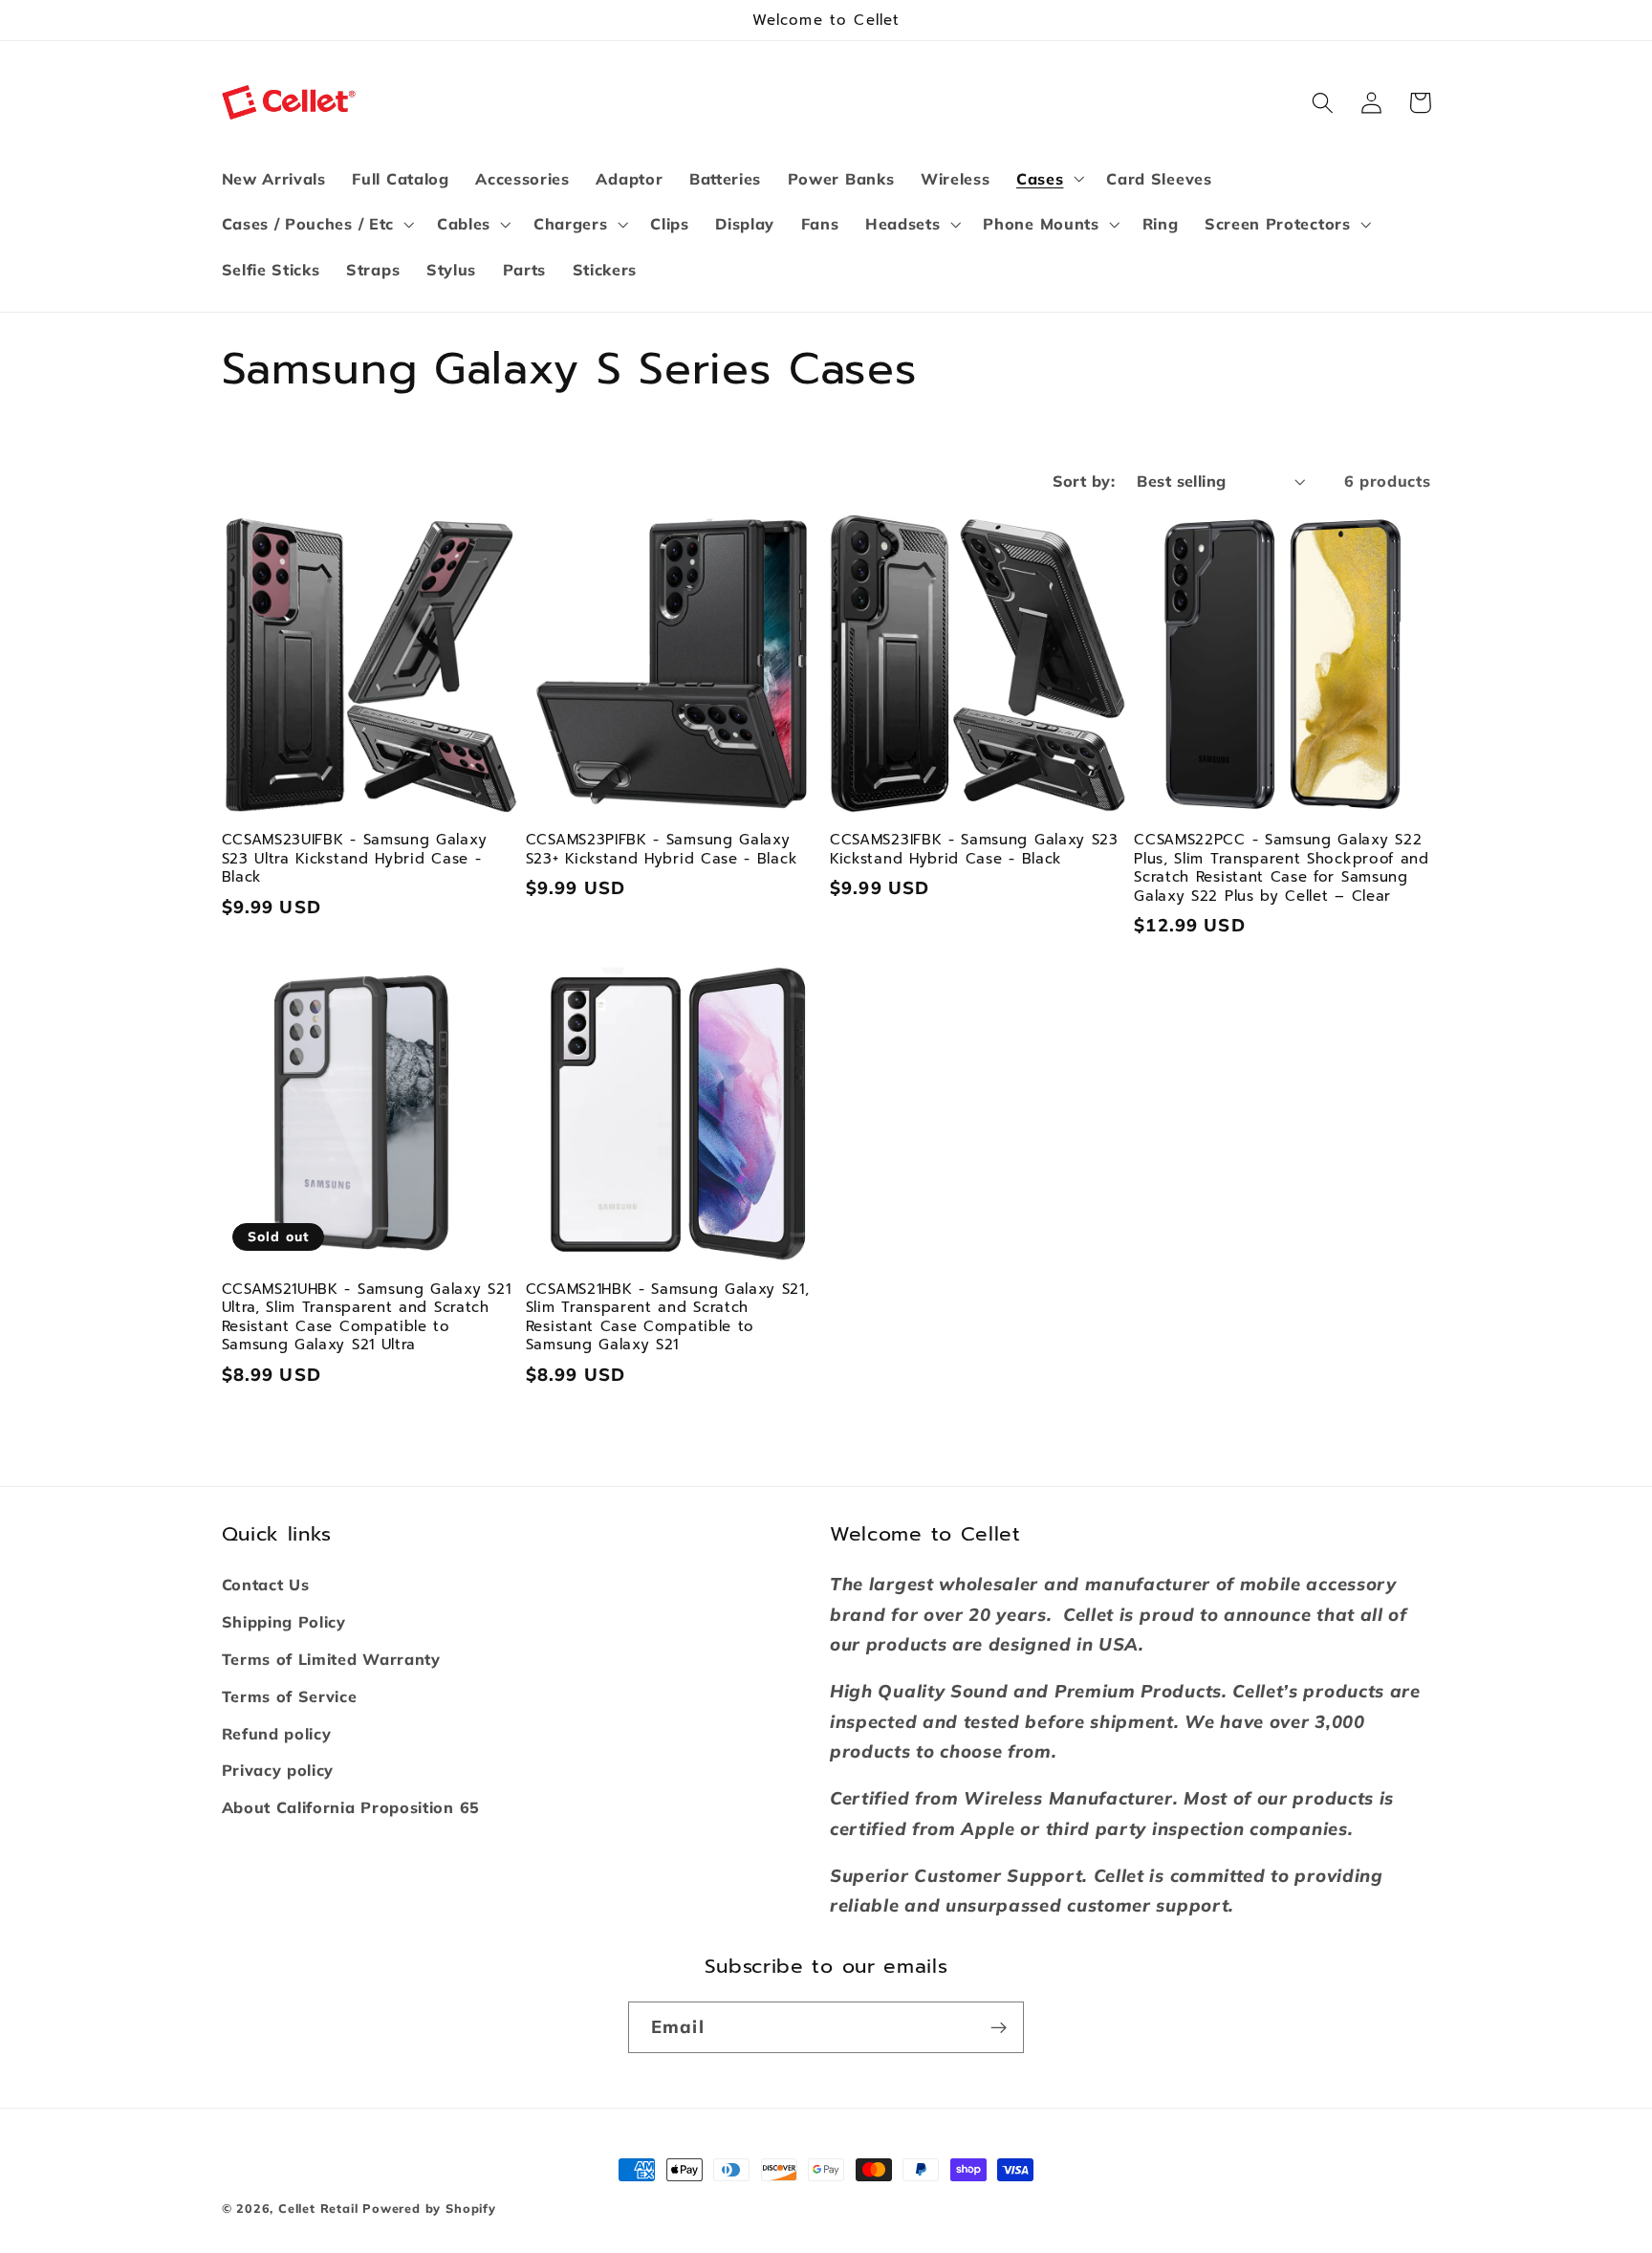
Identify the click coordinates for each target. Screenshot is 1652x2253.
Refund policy (277, 1734)
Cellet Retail (318, 2208)
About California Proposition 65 (351, 1807)
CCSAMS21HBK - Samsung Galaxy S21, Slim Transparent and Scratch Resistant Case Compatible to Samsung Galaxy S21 (668, 1318)
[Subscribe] (999, 2027)
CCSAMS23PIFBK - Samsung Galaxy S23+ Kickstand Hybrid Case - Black (662, 850)
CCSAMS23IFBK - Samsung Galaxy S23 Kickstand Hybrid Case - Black (974, 850)
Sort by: (1084, 481)
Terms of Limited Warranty (331, 1659)
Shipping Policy (284, 1622)
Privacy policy (278, 1770)
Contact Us (266, 1585)
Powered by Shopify (429, 2208)
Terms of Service (290, 1696)
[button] (1048, 179)
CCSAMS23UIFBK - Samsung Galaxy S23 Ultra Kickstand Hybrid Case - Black (355, 859)
